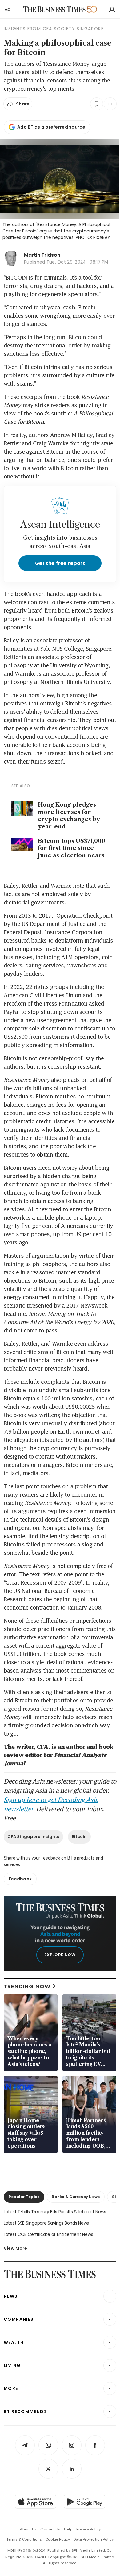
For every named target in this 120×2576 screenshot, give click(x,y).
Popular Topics (24, 2197)
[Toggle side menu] (7, 9)
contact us (50, 2529)
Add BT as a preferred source (51, 127)
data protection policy (94, 2539)
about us (28, 2529)
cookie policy (58, 2539)
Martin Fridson (42, 255)
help (68, 2529)
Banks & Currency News (76, 2197)
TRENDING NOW (27, 1986)
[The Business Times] (54, 9)
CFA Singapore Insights (33, 1837)
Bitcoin (79, 1837)
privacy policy (88, 2529)
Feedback (20, 1879)
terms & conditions (24, 2539)
